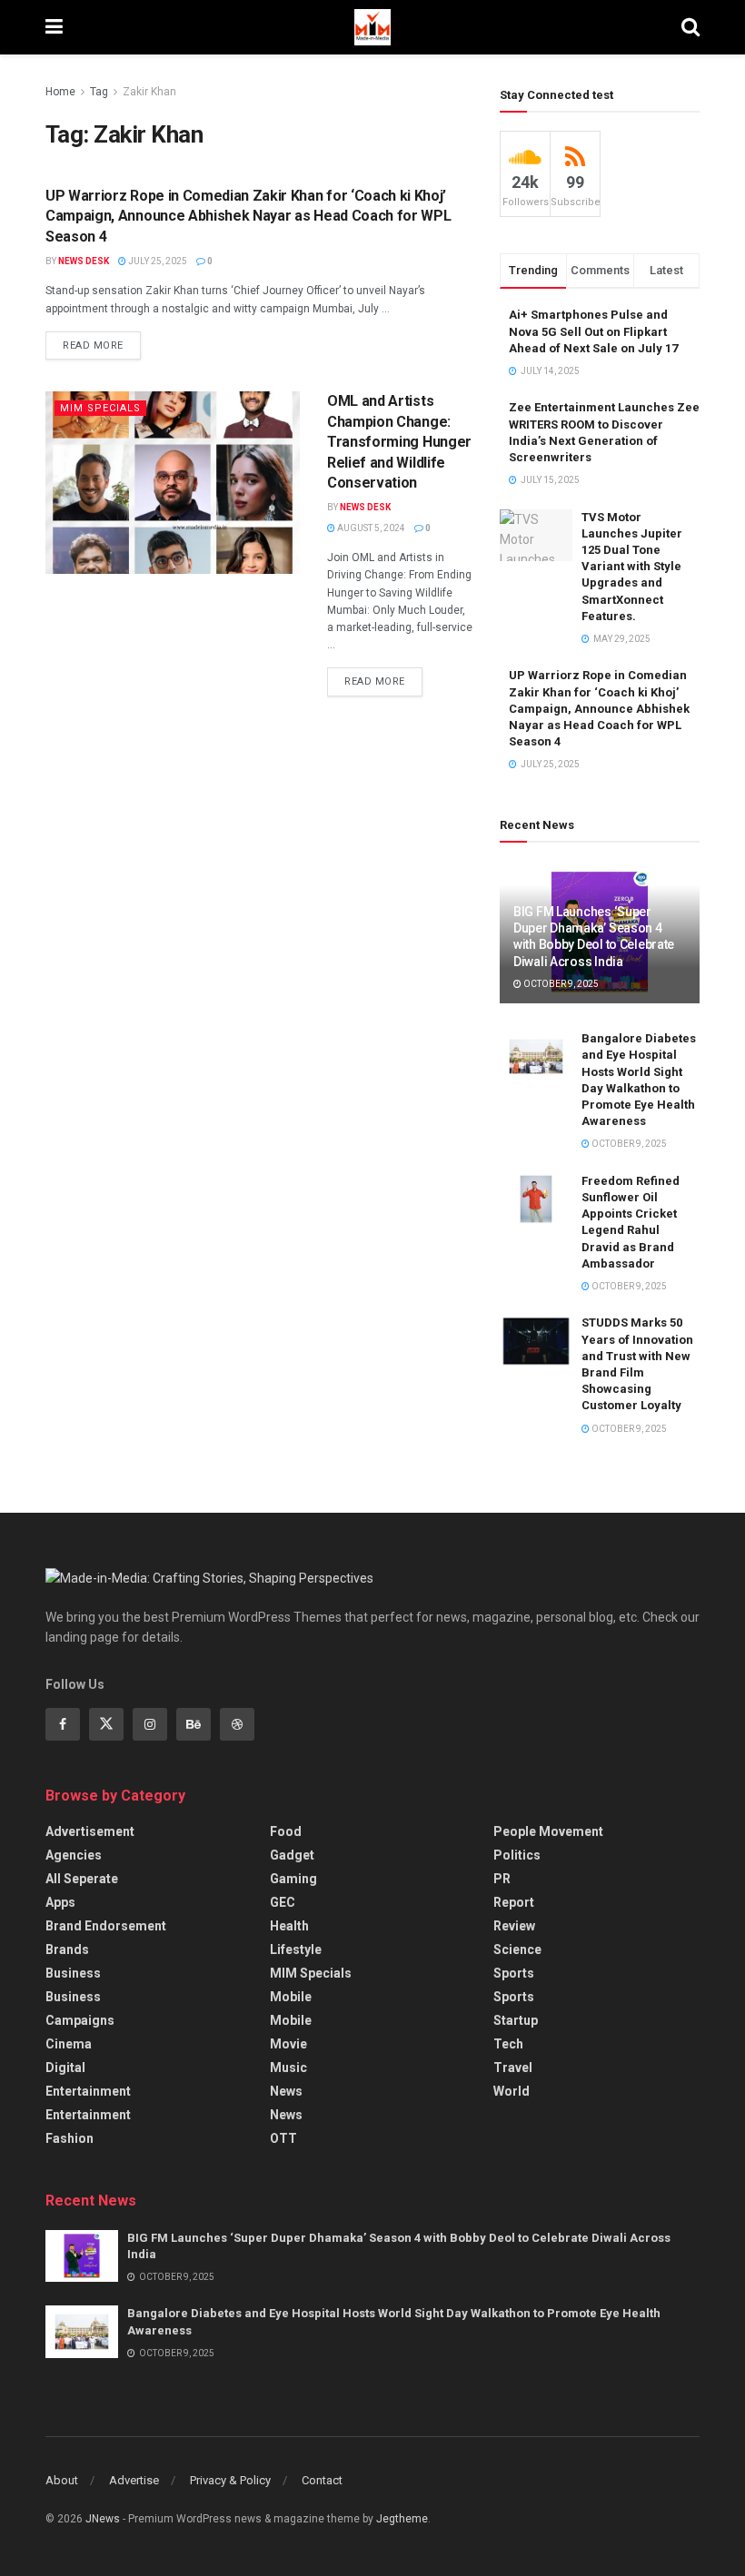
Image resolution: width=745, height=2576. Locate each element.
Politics (517, 1855)
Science (517, 1949)
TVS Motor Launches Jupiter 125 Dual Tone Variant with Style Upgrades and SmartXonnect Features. (632, 567)
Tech (508, 2044)
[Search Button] (690, 27)
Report (514, 1902)
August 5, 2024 (370, 528)
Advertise (134, 2480)
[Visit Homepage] (372, 27)
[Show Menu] (54, 27)
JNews (103, 2519)
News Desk (84, 261)
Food (286, 1831)
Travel (513, 2068)
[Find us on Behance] (194, 1724)
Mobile (291, 1997)
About (62, 2480)
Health (289, 1926)
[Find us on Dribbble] (237, 1724)
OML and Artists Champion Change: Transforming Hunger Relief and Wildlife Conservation (399, 442)
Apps (60, 1902)
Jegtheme (402, 2519)
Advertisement (90, 1831)
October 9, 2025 (560, 984)
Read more (102, 341)
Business (73, 1973)
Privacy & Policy (230, 2480)
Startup (516, 2020)
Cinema (69, 2044)
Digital (65, 2068)
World (512, 2091)
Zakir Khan (149, 92)
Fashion (70, 2138)
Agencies (74, 1855)
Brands (67, 1949)
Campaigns (80, 2020)
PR (502, 1879)
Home (60, 92)
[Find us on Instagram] (150, 1724)
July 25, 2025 (157, 261)
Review (514, 1926)
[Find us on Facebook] (63, 1724)
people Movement (548, 1831)
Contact (322, 2480)
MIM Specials (100, 408)
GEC (283, 1902)
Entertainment (88, 2091)
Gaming (293, 1879)
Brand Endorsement (106, 1926)
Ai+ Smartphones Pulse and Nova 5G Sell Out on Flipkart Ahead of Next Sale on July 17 (593, 331)
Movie (288, 2044)
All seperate (82, 1879)
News (286, 2091)
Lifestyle (296, 1949)
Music (288, 2068)
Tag (99, 92)
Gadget (292, 1855)
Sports (514, 1973)
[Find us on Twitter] (106, 1724)
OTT (283, 2138)
